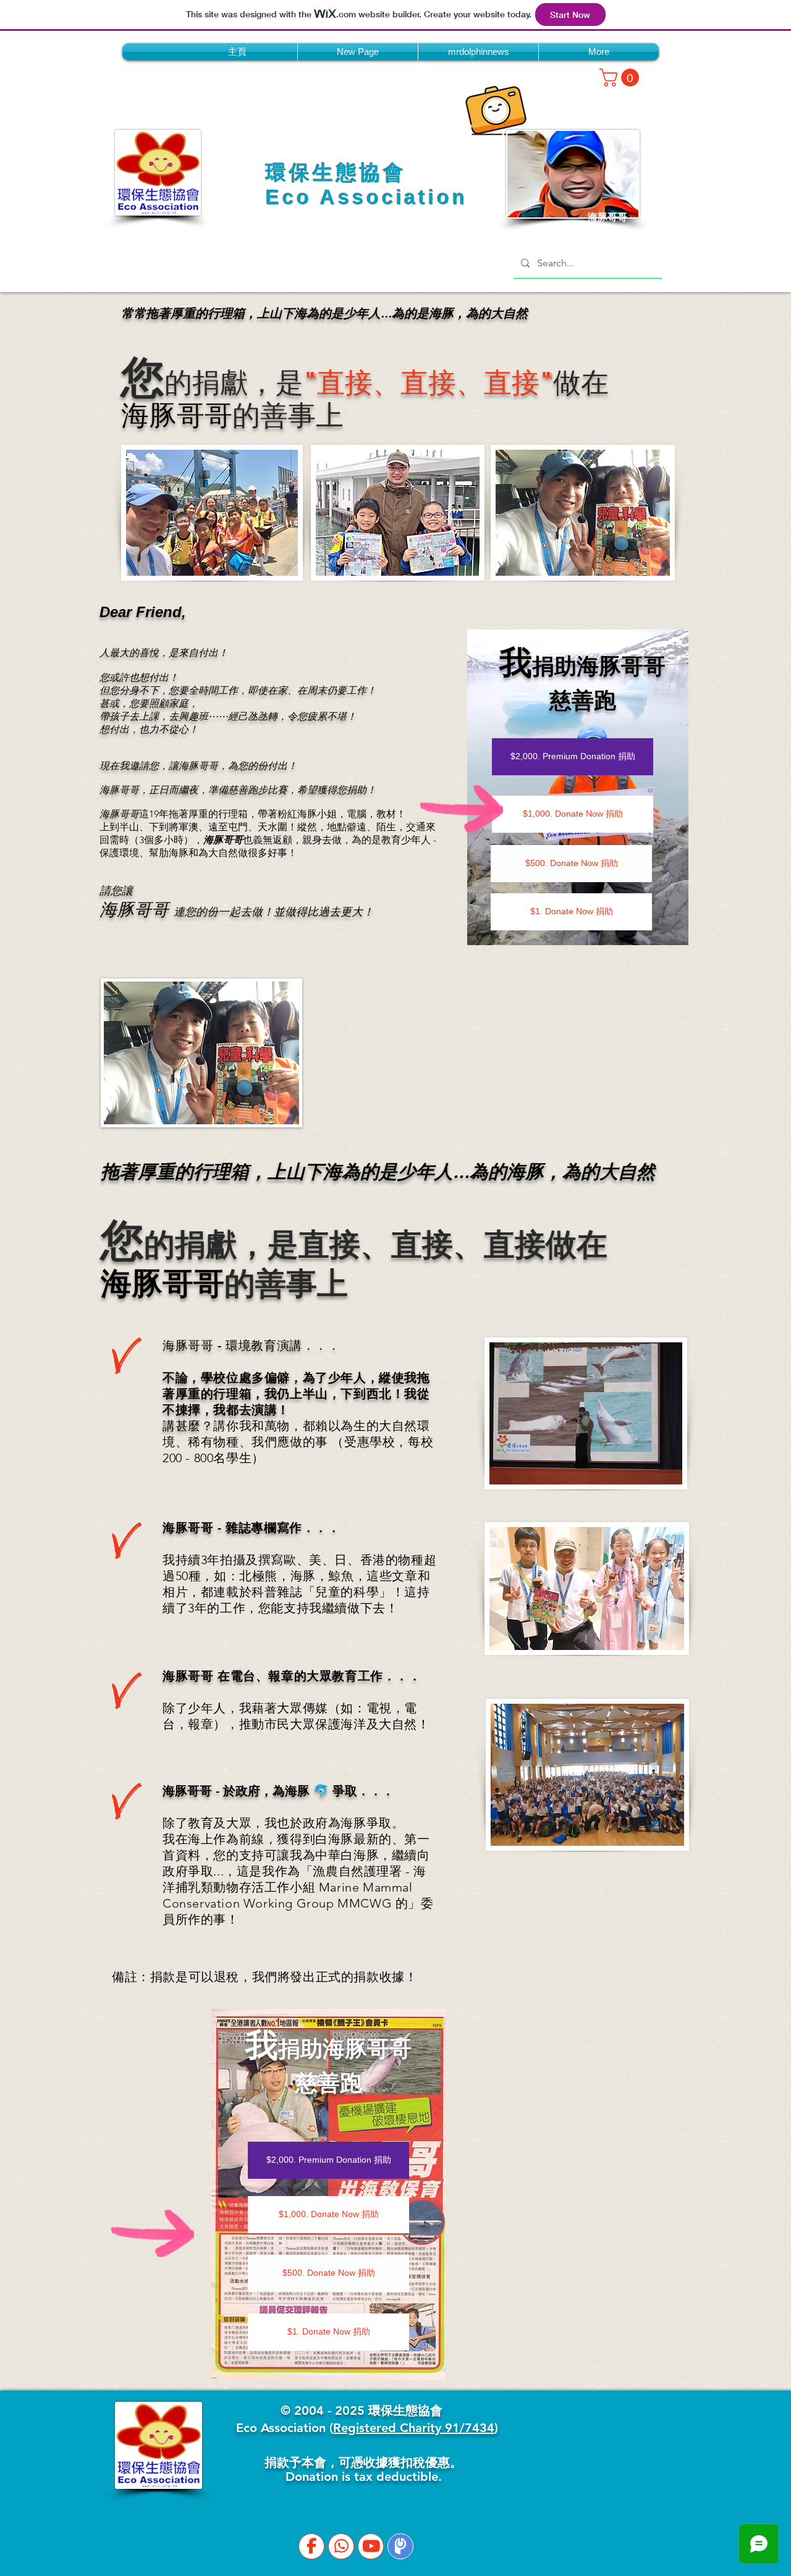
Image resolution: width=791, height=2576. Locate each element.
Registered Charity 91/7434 (414, 2428)
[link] (621, 78)
